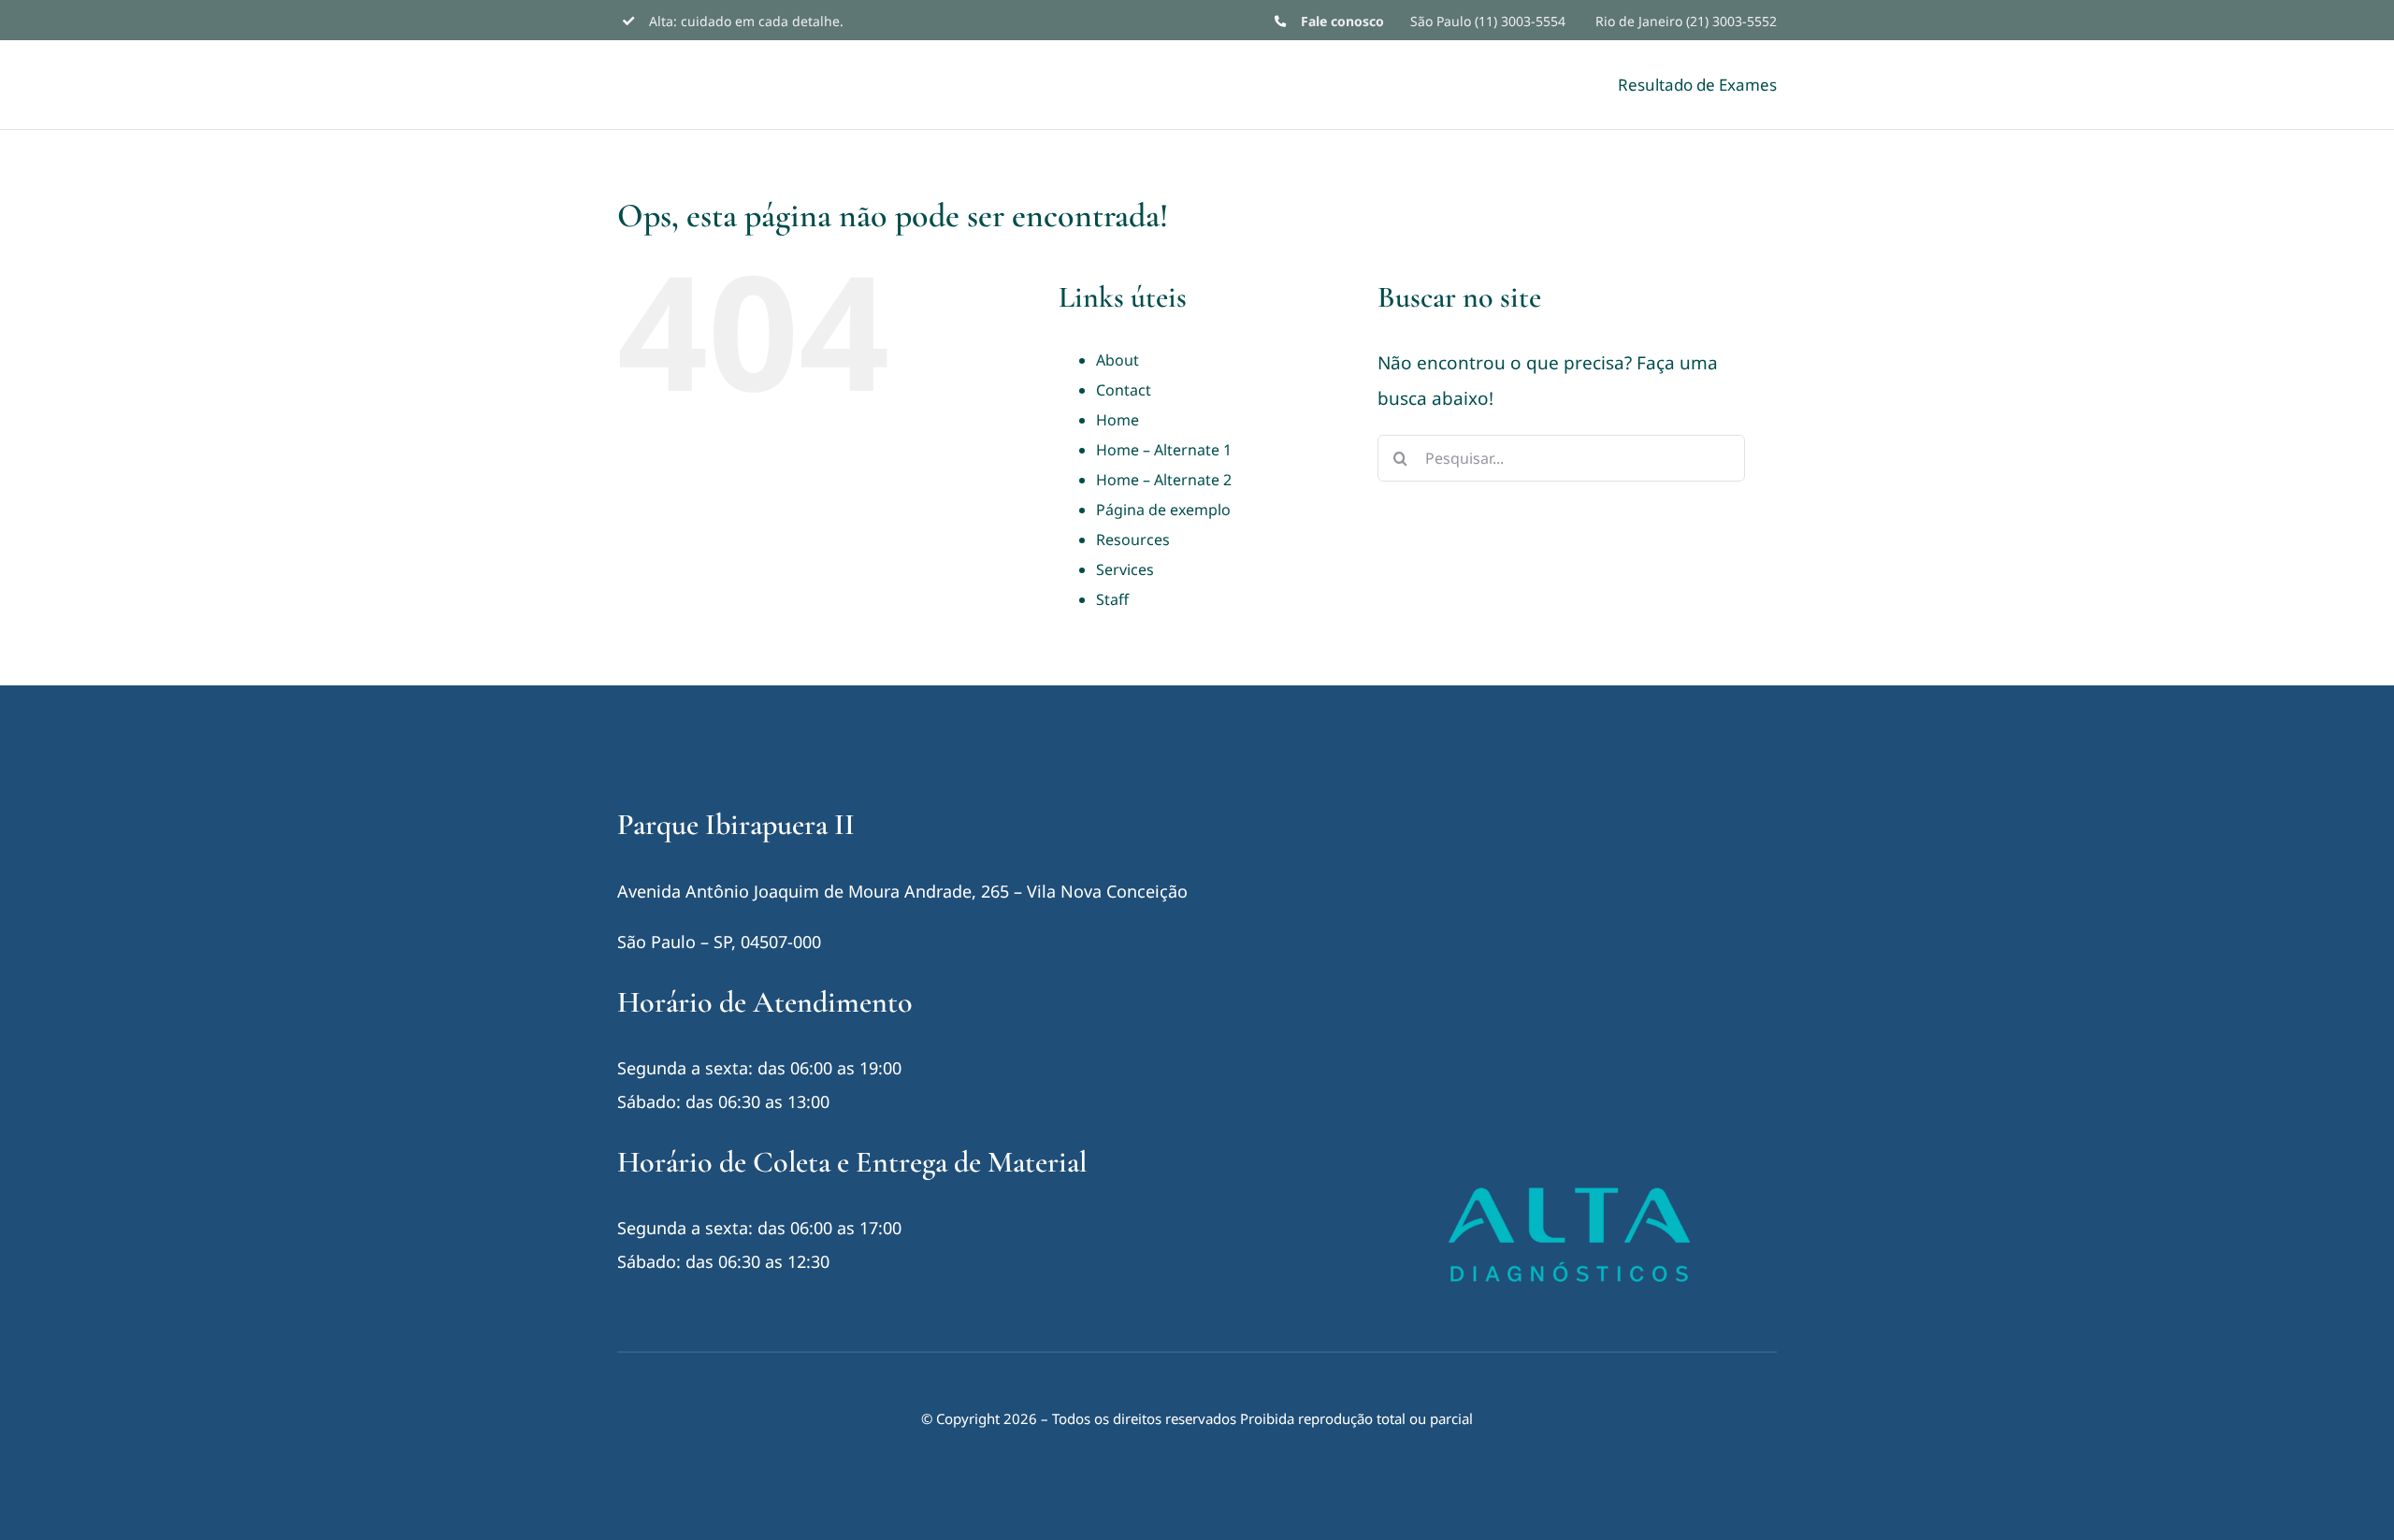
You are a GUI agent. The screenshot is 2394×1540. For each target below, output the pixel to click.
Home (1118, 420)
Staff (1112, 599)
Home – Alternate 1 (1164, 450)
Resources (1133, 540)
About (1118, 360)
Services (1125, 569)
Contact (1124, 390)
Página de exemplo (1163, 510)
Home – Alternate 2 (1164, 480)
